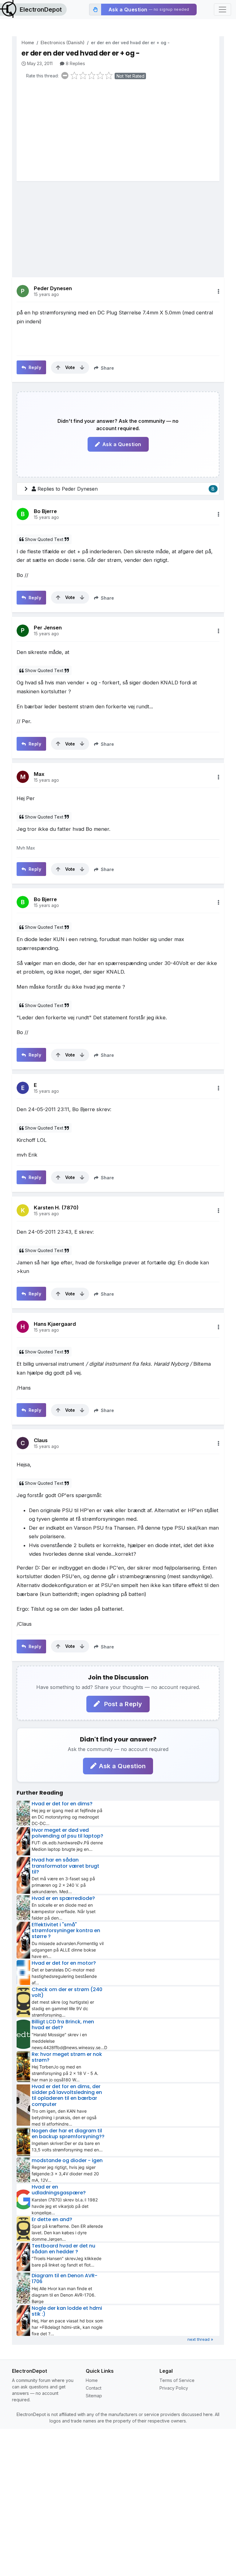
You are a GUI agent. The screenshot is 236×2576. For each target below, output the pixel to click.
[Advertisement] (120, 132)
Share (107, 368)
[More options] (218, 291)
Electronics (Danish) (63, 43)
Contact (94, 2388)
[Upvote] (58, 368)
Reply (34, 367)
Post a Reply (122, 1704)
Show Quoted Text (44, 539)
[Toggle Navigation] (222, 10)
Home (28, 43)
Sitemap (94, 2396)
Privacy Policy (174, 2388)
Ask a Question (122, 444)
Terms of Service (177, 2380)
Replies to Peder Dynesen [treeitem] (126, 489)
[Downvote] (82, 368)
